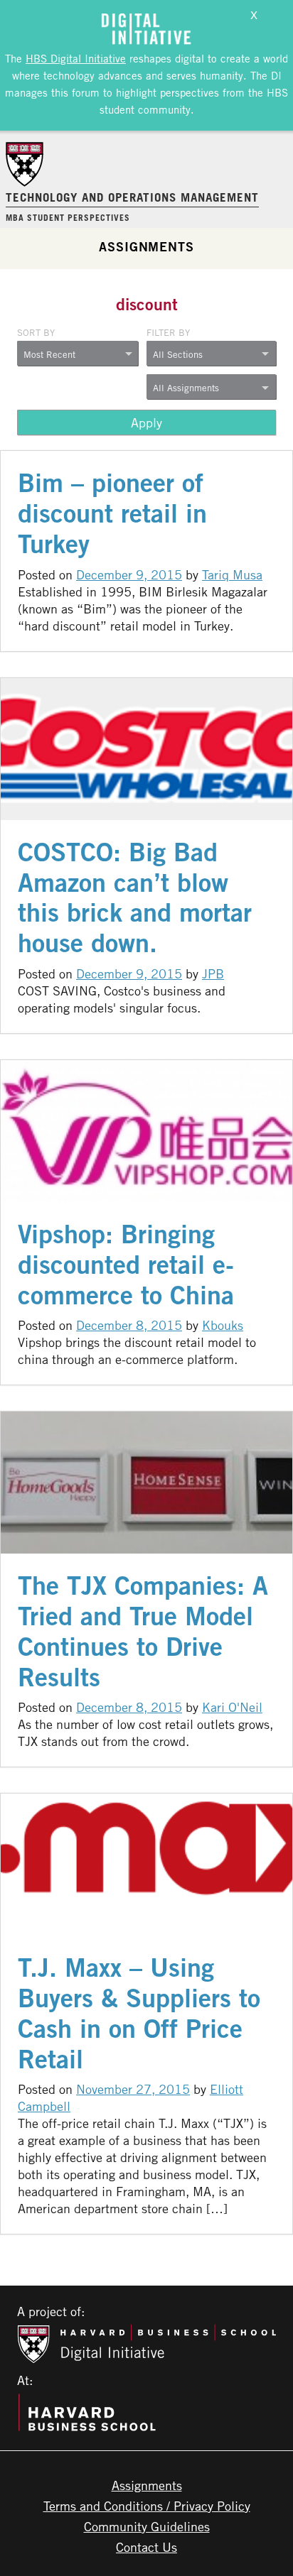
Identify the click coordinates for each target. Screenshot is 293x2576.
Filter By (168, 332)
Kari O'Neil (232, 1707)
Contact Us (146, 2547)
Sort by (36, 332)
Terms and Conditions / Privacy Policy (147, 2506)
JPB (213, 973)
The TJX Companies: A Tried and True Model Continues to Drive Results (143, 1631)
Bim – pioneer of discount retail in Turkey (112, 513)
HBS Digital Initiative (76, 58)
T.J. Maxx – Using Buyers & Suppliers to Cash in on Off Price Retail (139, 2013)
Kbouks (223, 1325)
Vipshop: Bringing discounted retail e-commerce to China (126, 1264)
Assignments (146, 246)
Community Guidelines (147, 2526)
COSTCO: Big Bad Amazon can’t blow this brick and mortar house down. (135, 897)
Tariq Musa (232, 574)
